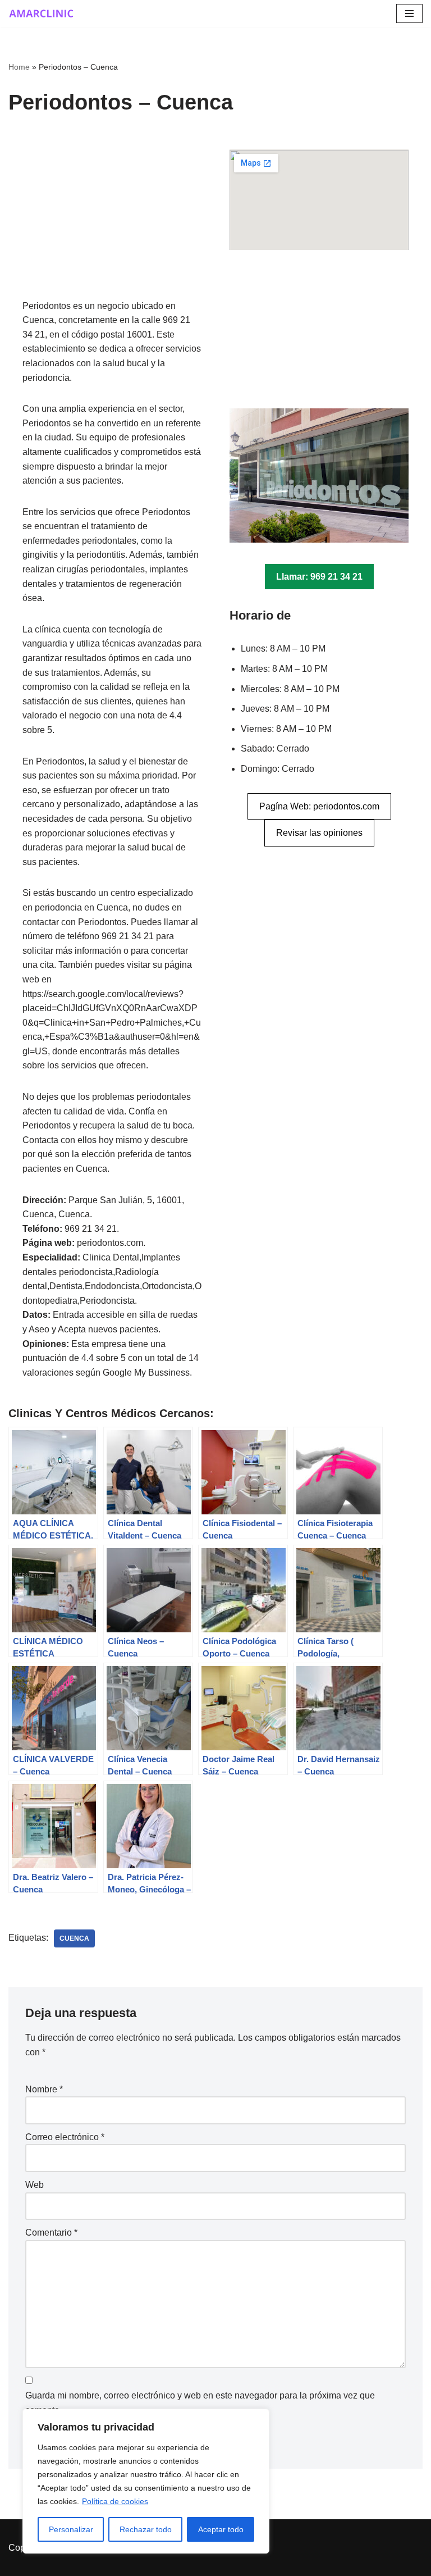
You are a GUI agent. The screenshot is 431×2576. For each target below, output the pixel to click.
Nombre (44, 2089)
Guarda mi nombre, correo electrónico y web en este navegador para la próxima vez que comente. (200, 2403)
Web (35, 2185)
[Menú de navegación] (409, 13)
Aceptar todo (221, 2529)
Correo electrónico (65, 2137)
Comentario (51, 2233)
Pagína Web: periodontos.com (319, 806)
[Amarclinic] (42, 13)
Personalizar (71, 2529)
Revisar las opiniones (319, 833)
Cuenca (74, 1938)
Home (19, 67)
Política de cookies (115, 2501)
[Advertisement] (112, 224)
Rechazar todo (146, 2529)
